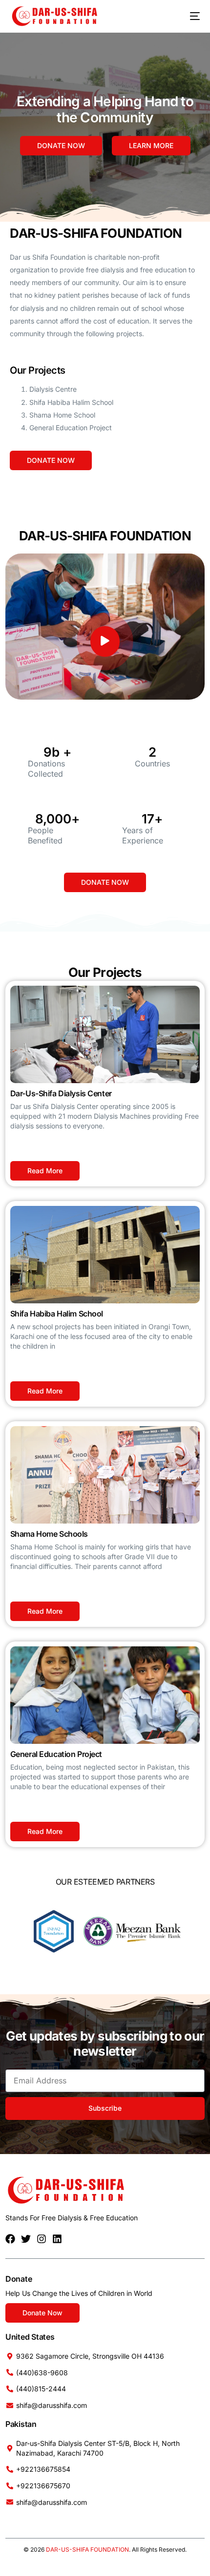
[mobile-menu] (188, 16)
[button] (105, 641)
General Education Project (56, 1754)
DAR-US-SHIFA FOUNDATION (87, 2549)
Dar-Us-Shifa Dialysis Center (61, 1093)
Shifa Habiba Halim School (57, 1314)
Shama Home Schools (49, 1534)
